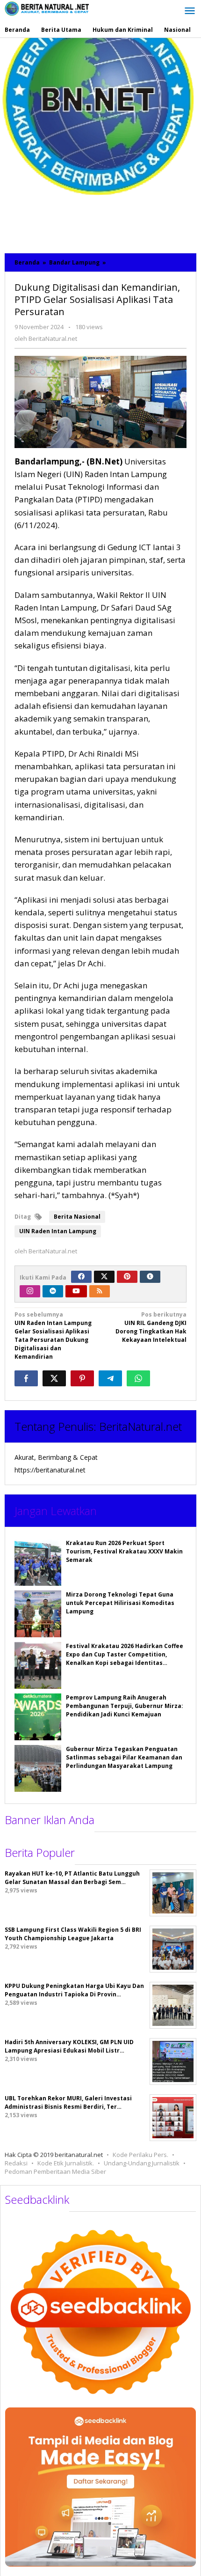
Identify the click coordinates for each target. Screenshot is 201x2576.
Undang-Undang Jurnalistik (142, 2163)
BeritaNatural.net (140, 1426)
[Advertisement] (100, 143)
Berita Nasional (77, 1217)
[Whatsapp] (138, 1378)
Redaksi (16, 2163)
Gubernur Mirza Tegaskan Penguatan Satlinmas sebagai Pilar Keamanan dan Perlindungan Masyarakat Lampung (124, 1757)
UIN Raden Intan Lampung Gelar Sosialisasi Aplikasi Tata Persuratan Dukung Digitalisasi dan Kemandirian (53, 1336)
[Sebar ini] (26, 1378)
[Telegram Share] (110, 1378)
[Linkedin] (53, 1291)
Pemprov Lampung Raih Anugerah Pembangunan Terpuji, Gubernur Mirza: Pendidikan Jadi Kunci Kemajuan (125, 1706)
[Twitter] (104, 1277)
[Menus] (190, 11)
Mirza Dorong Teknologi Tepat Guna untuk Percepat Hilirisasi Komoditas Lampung (120, 1603)
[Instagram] (30, 1291)
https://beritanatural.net (50, 1470)
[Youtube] (76, 1291)
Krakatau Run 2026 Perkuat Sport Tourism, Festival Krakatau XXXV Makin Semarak (124, 1551)
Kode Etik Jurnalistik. (66, 2163)
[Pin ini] (82, 1378)
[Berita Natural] (47, 8)
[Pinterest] (127, 1277)
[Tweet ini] (54, 1378)
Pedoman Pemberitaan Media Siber (55, 2171)
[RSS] (100, 1291)
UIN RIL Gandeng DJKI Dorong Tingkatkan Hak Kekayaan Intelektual (151, 1327)
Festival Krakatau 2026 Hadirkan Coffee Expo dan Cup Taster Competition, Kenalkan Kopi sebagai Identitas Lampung (125, 1659)
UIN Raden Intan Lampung (58, 1231)
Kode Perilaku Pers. (140, 2155)
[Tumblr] (150, 1277)
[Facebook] (81, 1277)
